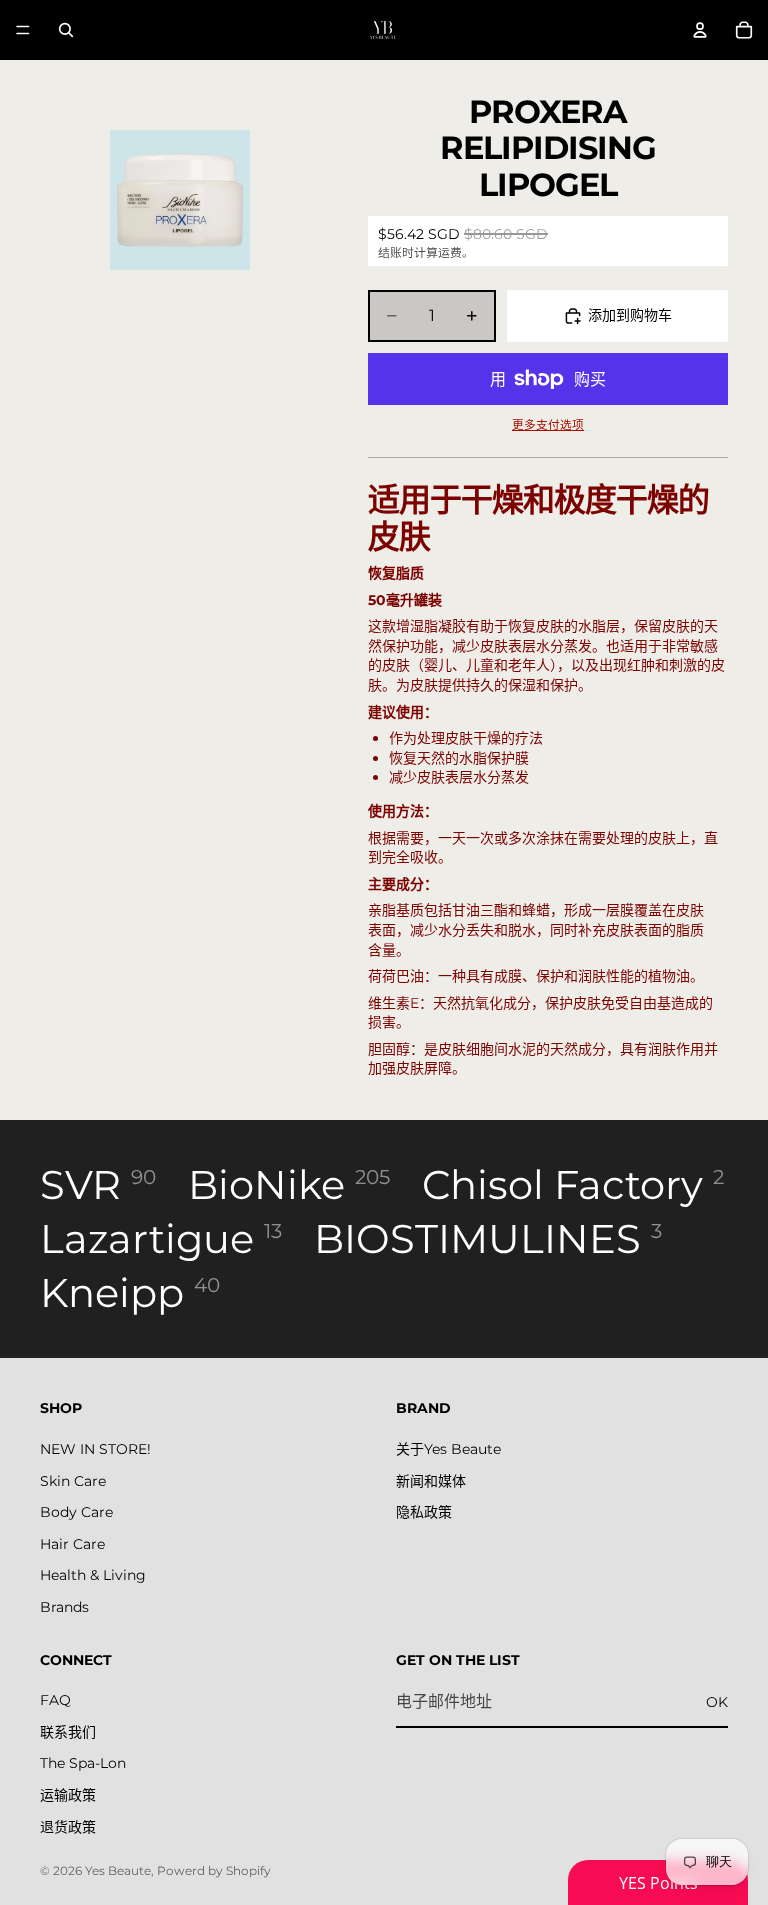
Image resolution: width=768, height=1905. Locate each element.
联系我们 (68, 1732)
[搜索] (66, 30)
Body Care (76, 1512)
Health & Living (93, 1575)
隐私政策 (424, 1512)
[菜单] (23, 30)
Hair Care (72, 1543)
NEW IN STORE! (95, 1449)
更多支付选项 (548, 425)
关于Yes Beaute (448, 1449)
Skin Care (73, 1480)
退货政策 (68, 1826)
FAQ (55, 1700)
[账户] (700, 30)
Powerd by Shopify (214, 1870)
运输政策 (68, 1795)
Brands (64, 1607)
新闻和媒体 (431, 1480)
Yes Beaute (118, 1870)
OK (717, 1701)
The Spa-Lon (83, 1763)
